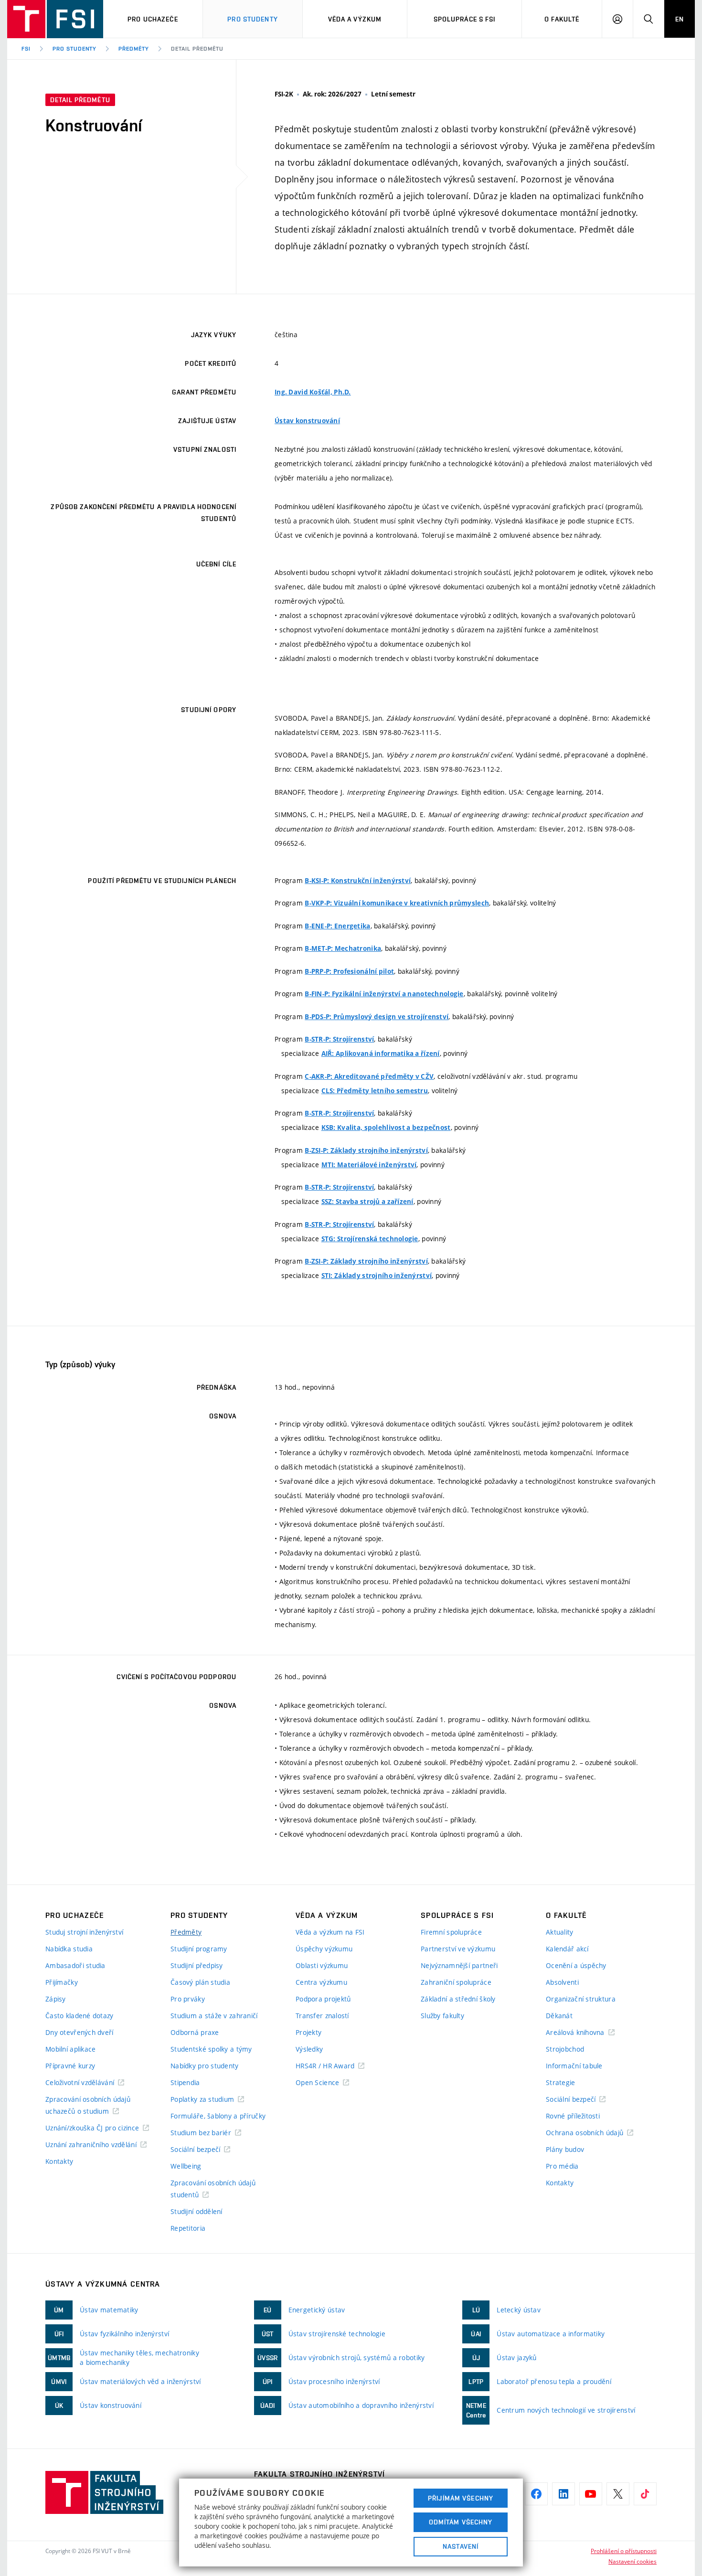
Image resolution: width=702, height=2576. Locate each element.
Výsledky (309, 2049)
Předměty (134, 49)
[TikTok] (645, 2494)
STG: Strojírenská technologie (370, 1239)
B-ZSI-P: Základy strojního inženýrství (366, 1150)
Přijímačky (62, 1982)
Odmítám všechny (461, 2522)
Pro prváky (188, 1999)
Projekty (308, 2032)
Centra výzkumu (321, 1982)
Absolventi (562, 1982)
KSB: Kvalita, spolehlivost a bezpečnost (386, 1128)
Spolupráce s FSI (465, 19)
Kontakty (59, 2161)
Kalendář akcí (567, 1949)
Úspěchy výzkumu (324, 1949)
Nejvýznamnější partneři (459, 1965)
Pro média (562, 2166)
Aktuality (560, 1932)
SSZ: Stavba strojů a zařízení (367, 1202)
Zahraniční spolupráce (456, 1982)
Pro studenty (252, 19)
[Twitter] (618, 2494)
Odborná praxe (195, 2032)
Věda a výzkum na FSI (330, 1932)
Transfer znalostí (322, 2016)
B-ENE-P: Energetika (337, 926)
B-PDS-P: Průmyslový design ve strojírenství (377, 1017)
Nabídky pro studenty (205, 2066)
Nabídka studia (69, 1949)
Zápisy (56, 1999)
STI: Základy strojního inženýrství (377, 1276)
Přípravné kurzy (70, 2066)
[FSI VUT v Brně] (55, 19)
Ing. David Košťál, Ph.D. (313, 392)
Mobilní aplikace (70, 2049)
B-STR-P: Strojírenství (339, 1039)
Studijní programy (199, 1949)
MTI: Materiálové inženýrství (369, 1165)
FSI (26, 49)
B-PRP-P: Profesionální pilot (349, 971)
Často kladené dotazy (80, 2016)
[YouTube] (591, 2494)
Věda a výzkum (355, 19)
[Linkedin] (564, 2494)
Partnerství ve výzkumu (458, 1949)
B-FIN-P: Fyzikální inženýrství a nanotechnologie (384, 994)
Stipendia (185, 2082)
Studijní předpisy (197, 1965)
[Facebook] (536, 2494)
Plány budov (565, 2149)
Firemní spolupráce (451, 1932)
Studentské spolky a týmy (211, 2049)
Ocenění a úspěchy (576, 1965)
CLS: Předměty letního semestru (375, 1091)
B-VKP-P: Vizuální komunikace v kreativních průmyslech (397, 903)
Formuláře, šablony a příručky (218, 2116)
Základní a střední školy (458, 1999)
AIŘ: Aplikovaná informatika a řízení (381, 1054)
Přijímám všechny (461, 2498)
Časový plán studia (200, 1982)
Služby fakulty (442, 2016)
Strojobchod (565, 2049)
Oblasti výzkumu (322, 1965)
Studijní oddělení (197, 2211)
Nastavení (461, 2546)
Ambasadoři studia (75, 1965)
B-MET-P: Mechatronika (343, 948)
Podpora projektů (323, 1999)
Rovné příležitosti (573, 2116)
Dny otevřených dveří (80, 2032)
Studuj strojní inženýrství (84, 1932)
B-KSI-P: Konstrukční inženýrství (358, 881)
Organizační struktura (581, 1999)
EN (680, 19)
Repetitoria (188, 2228)
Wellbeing (186, 2166)
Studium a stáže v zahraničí (214, 2016)
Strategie (561, 2082)
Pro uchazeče (153, 19)
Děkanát (559, 2016)
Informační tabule (574, 2066)
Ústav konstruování (307, 421)
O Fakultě (562, 19)
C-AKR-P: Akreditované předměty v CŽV (369, 1076)
